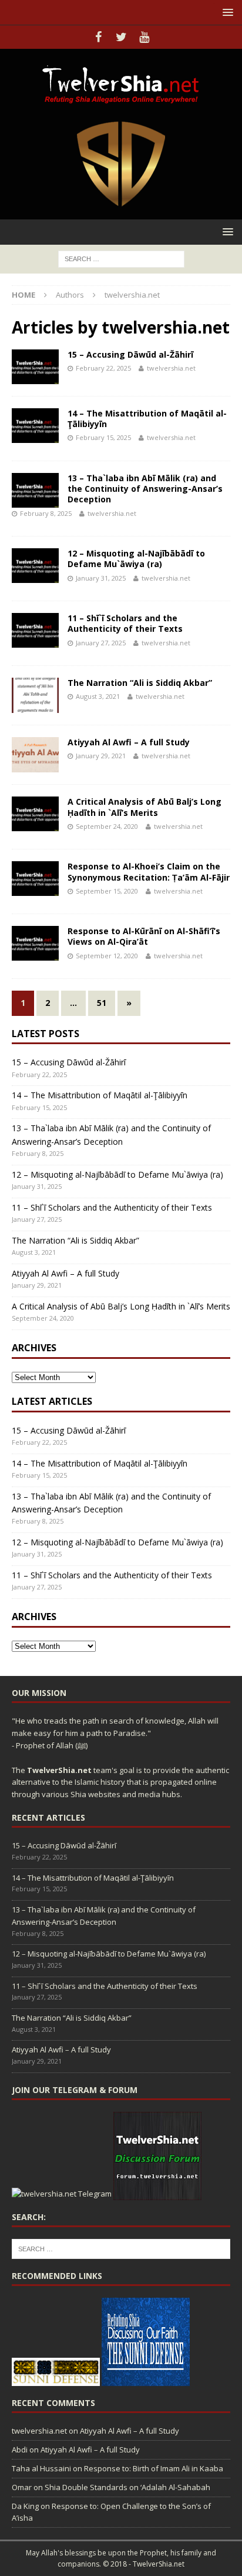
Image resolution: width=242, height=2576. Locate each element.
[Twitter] (121, 37)
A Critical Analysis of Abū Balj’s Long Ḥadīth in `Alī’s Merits (144, 807)
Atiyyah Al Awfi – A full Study (129, 742)
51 (102, 1003)
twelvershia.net (171, 368)
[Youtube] (144, 37)
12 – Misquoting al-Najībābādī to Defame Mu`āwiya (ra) (136, 559)
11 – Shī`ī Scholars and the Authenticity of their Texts (125, 623)
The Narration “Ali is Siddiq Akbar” (140, 683)
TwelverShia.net (59, 1770)
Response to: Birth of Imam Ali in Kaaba (154, 2468)
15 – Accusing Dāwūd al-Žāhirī (130, 354)
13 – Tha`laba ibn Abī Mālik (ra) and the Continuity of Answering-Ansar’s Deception (145, 489)
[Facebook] (98, 37)
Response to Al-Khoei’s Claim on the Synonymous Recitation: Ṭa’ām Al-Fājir (149, 872)
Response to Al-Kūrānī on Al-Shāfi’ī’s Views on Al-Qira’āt (144, 936)
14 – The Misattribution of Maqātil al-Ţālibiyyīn (147, 419)
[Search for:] (121, 258)
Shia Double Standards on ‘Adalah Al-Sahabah (127, 2487)
